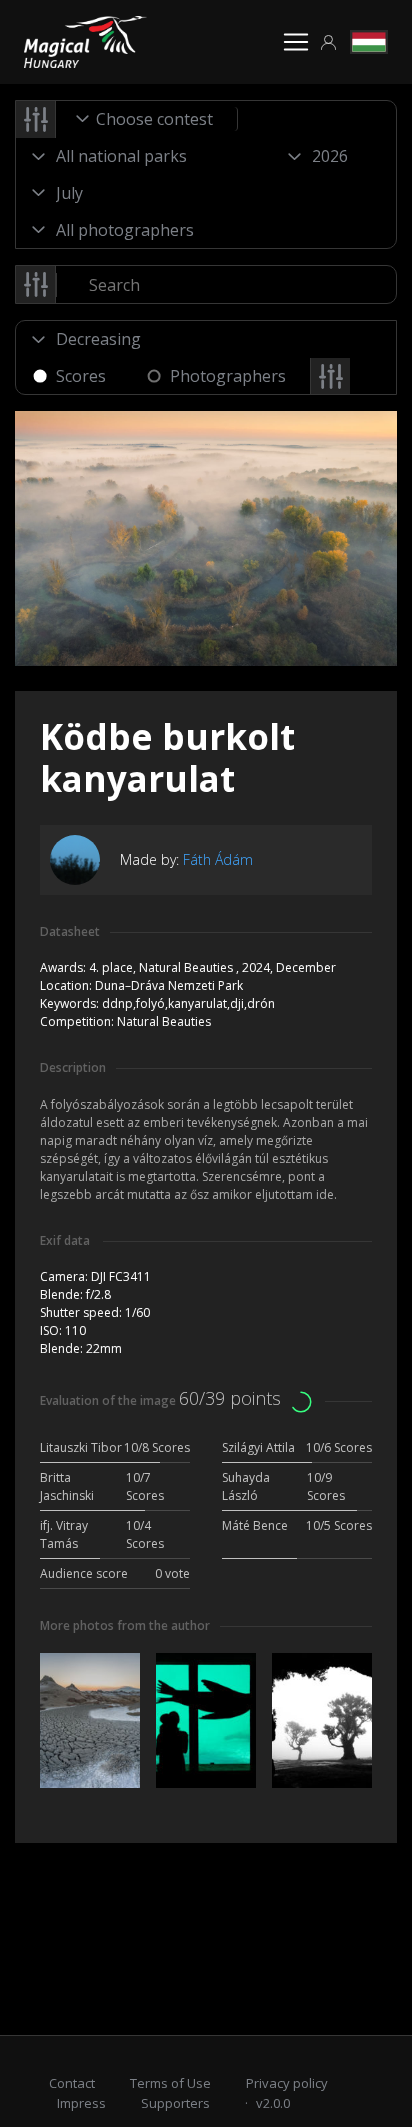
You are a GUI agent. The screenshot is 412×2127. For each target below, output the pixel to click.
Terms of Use (170, 2083)
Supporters (175, 2103)
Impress (81, 2103)
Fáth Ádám (218, 859)
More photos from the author (125, 1625)
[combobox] (147, 119)
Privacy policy (287, 2083)
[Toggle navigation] (296, 42)
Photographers (228, 376)
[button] (329, 42)
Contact (72, 2083)
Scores (81, 376)
